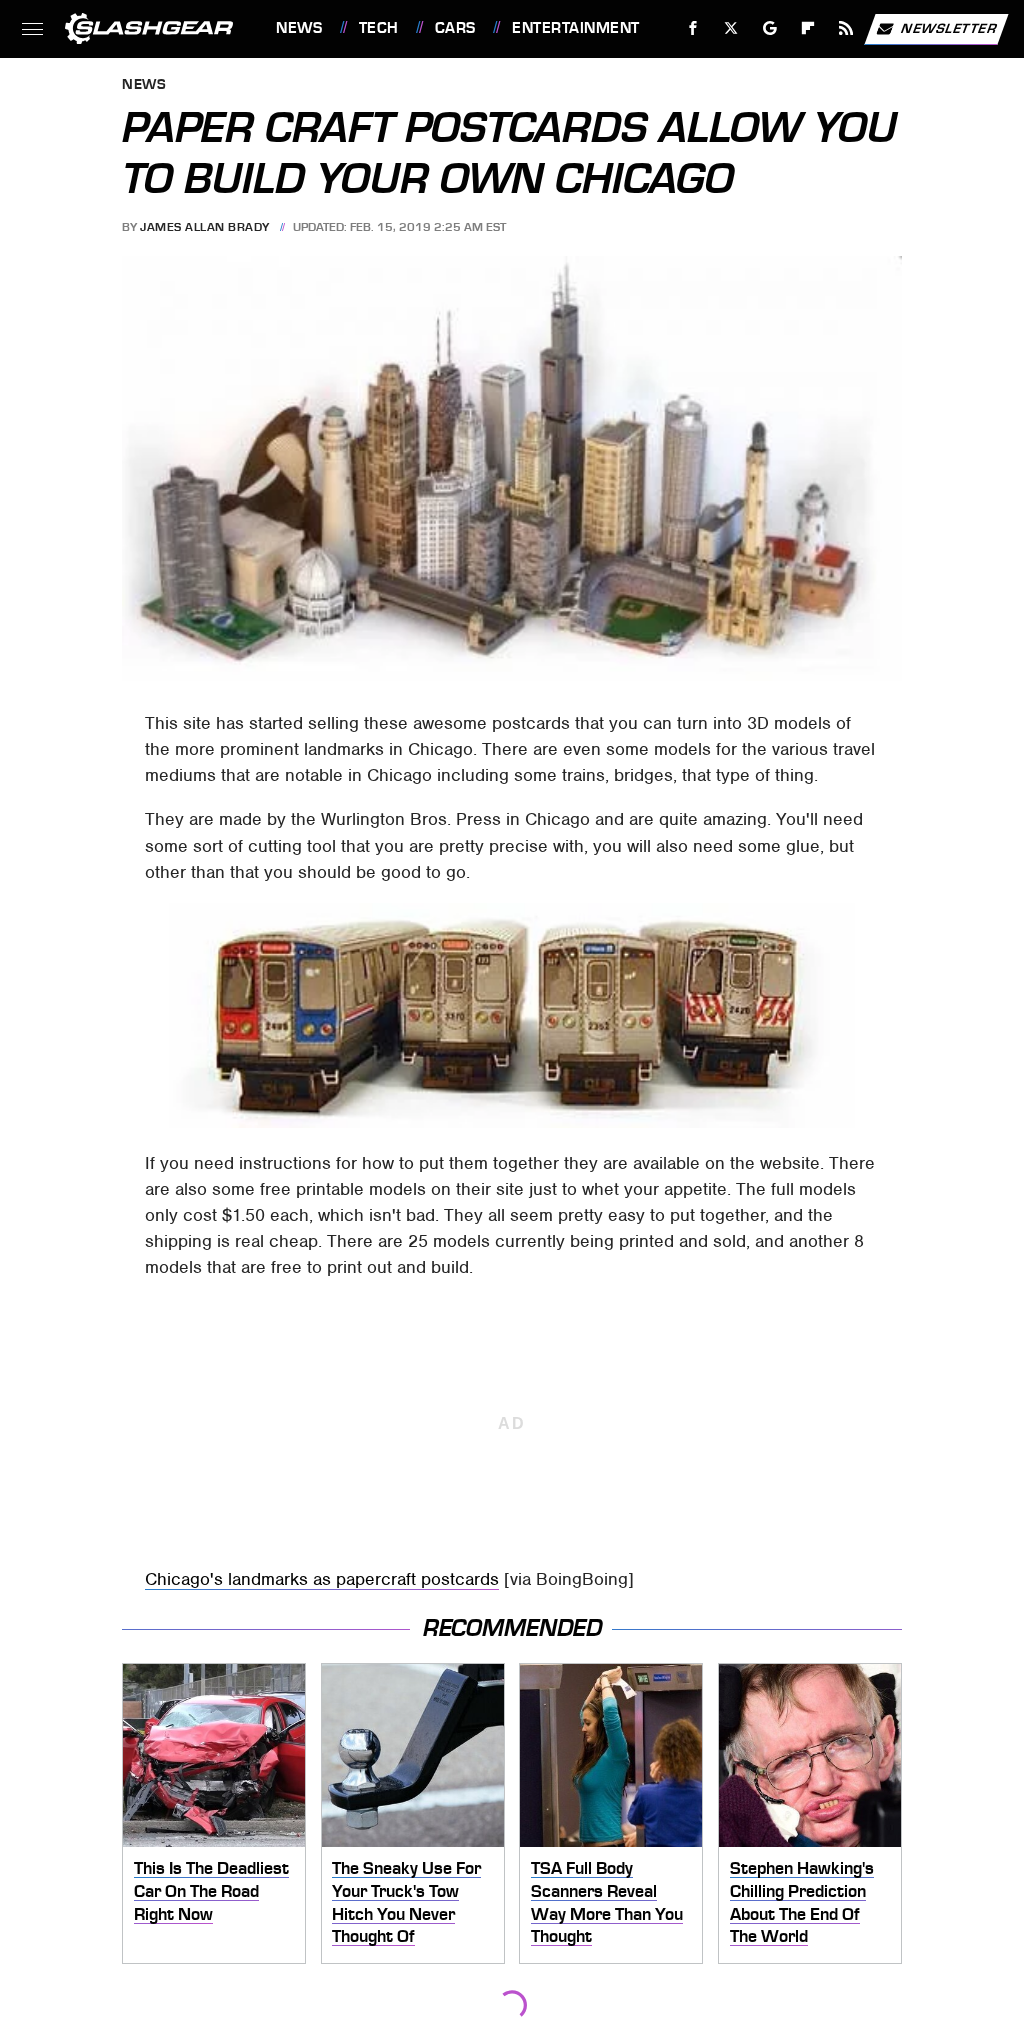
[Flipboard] (808, 28)
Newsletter (949, 27)
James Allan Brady (205, 227)
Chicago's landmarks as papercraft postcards (322, 1579)
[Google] (770, 28)
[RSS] (846, 28)
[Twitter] (731, 28)
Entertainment (575, 28)
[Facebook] (693, 28)
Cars (455, 28)
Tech (379, 28)
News (299, 28)
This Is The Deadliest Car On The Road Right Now (211, 1890)
